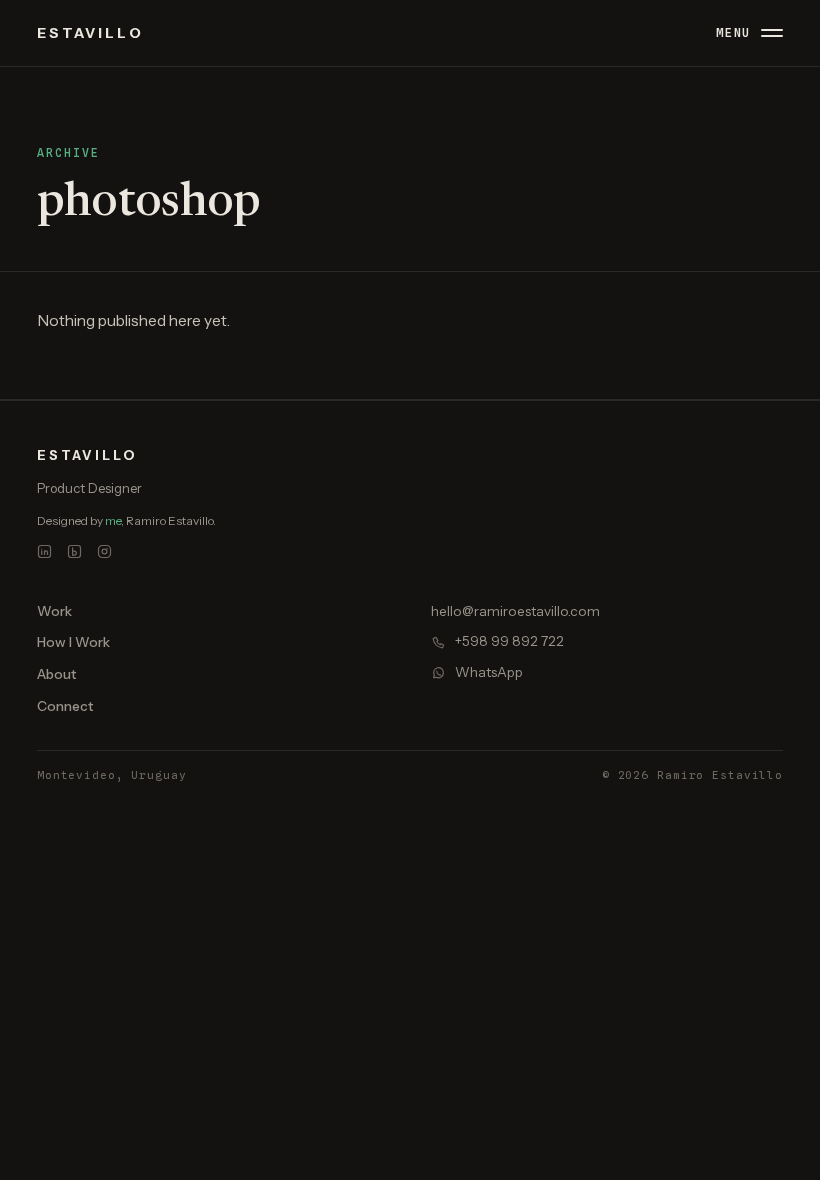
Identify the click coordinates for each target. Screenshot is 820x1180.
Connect (65, 706)
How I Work (73, 642)
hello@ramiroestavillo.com (515, 611)
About (56, 674)
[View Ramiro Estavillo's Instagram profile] (105, 552)
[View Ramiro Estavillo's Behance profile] (75, 552)
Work (54, 611)
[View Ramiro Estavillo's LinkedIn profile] (45, 552)
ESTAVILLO (90, 33)
